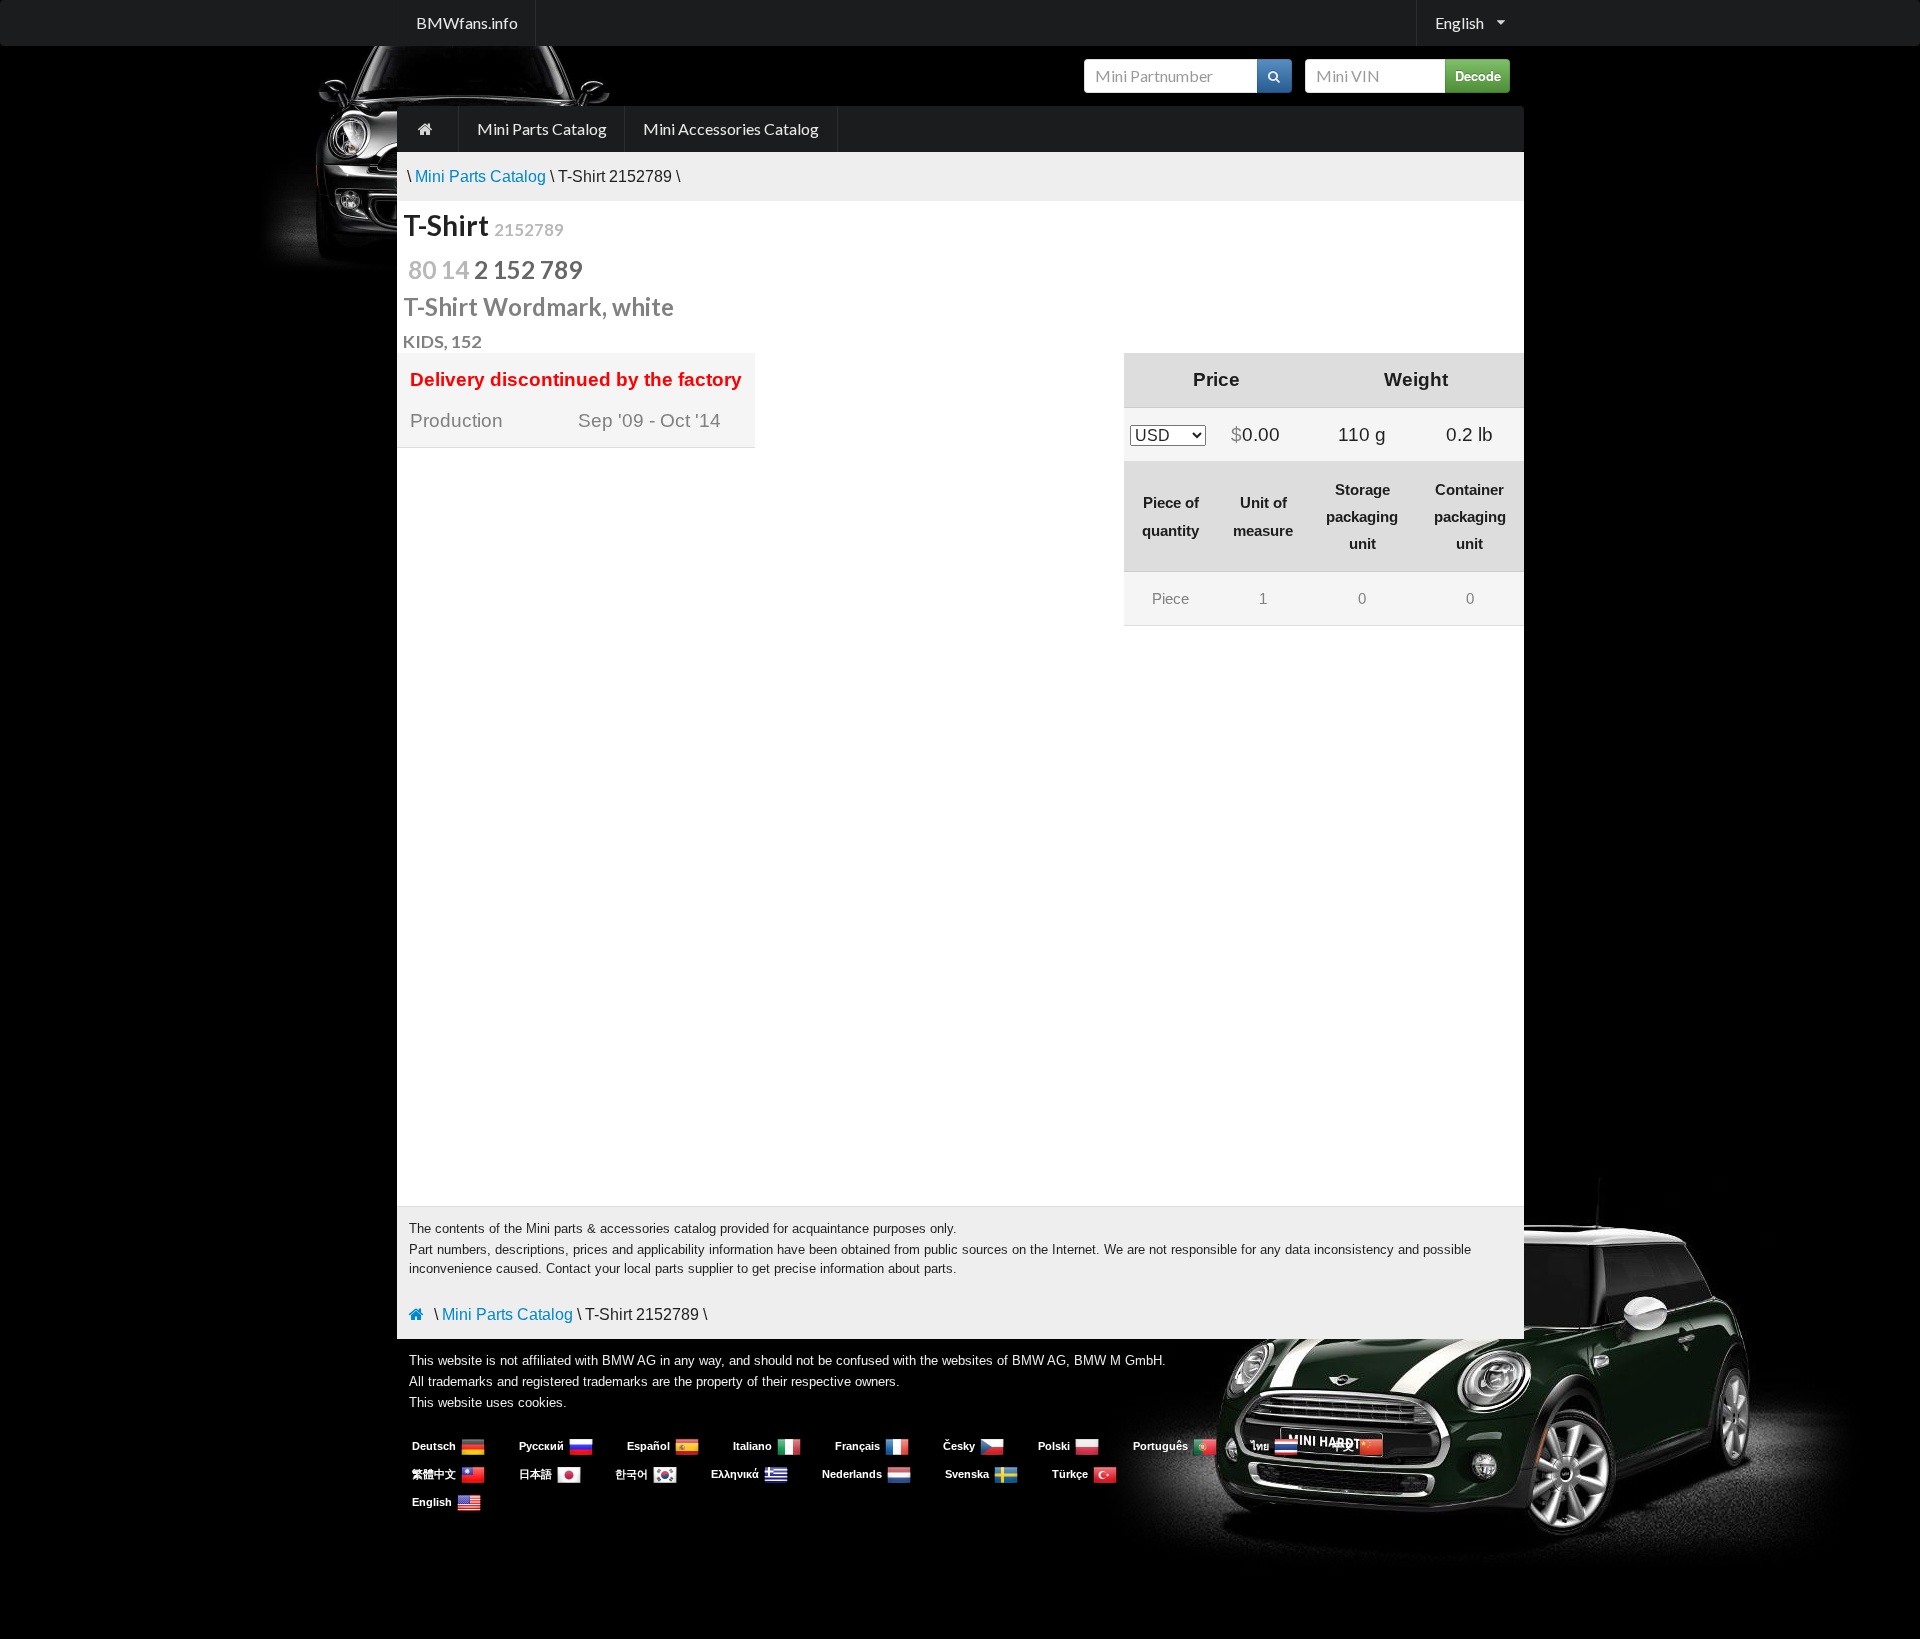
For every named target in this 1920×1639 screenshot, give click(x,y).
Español (648, 1446)
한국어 (631, 1474)
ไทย (1260, 1446)
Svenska (967, 1474)
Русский (541, 1446)
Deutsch (434, 1446)
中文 (1343, 1446)
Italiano (752, 1446)
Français (857, 1446)
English (432, 1502)
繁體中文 (434, 1474)
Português (1160, 1446)
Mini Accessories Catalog (731, 128)
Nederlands (852, 1474)
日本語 (535, 1474)
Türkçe (1070, 1474)
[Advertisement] (960, 771)
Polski (1054, 1446)
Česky (959, 1446)
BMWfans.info (467, 22)
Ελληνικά (735, 1474)
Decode (1478, 76)
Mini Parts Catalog (542, 128)
